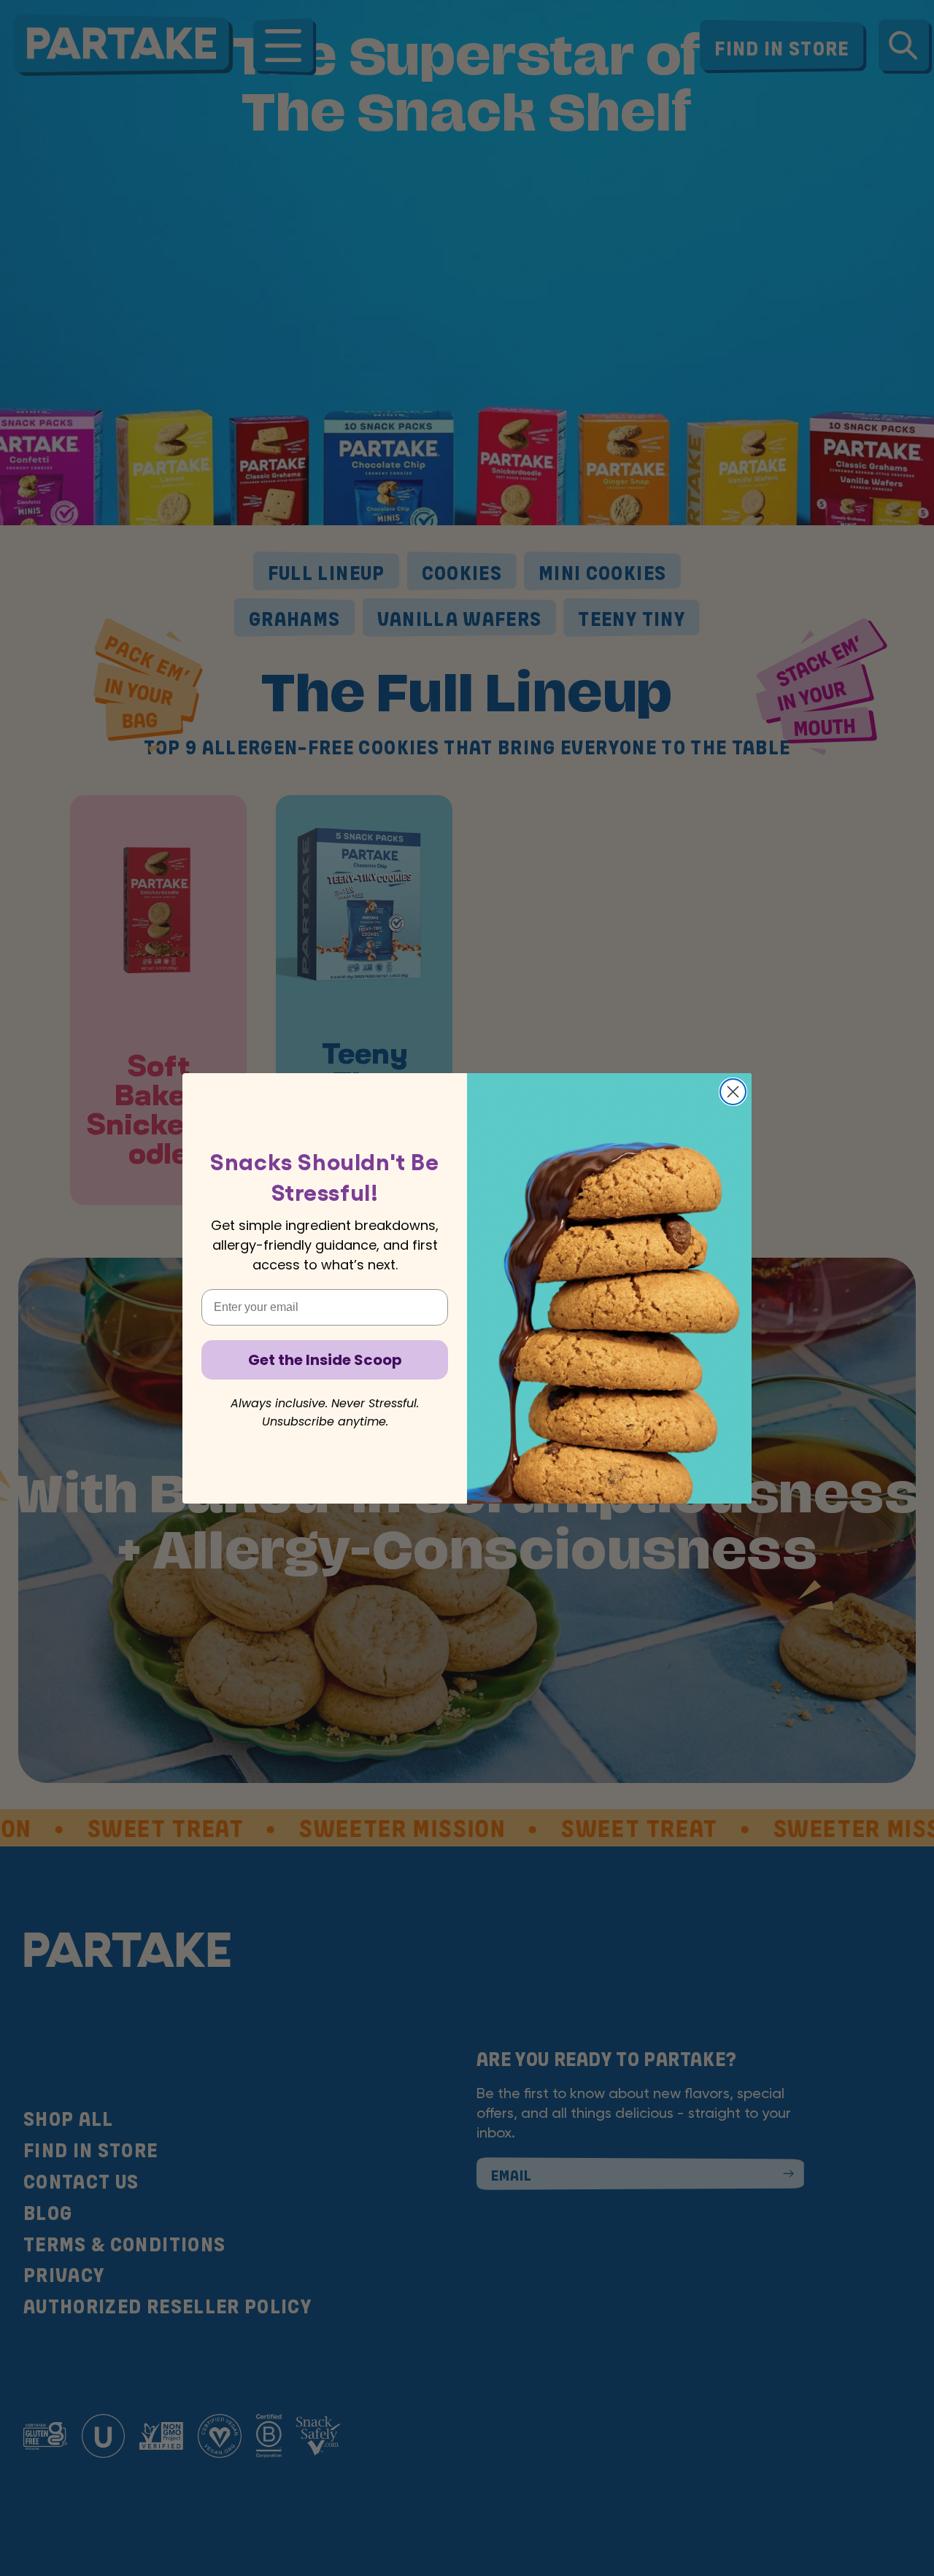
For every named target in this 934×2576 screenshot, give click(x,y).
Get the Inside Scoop (325, 1360)
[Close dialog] (733, 1092)
